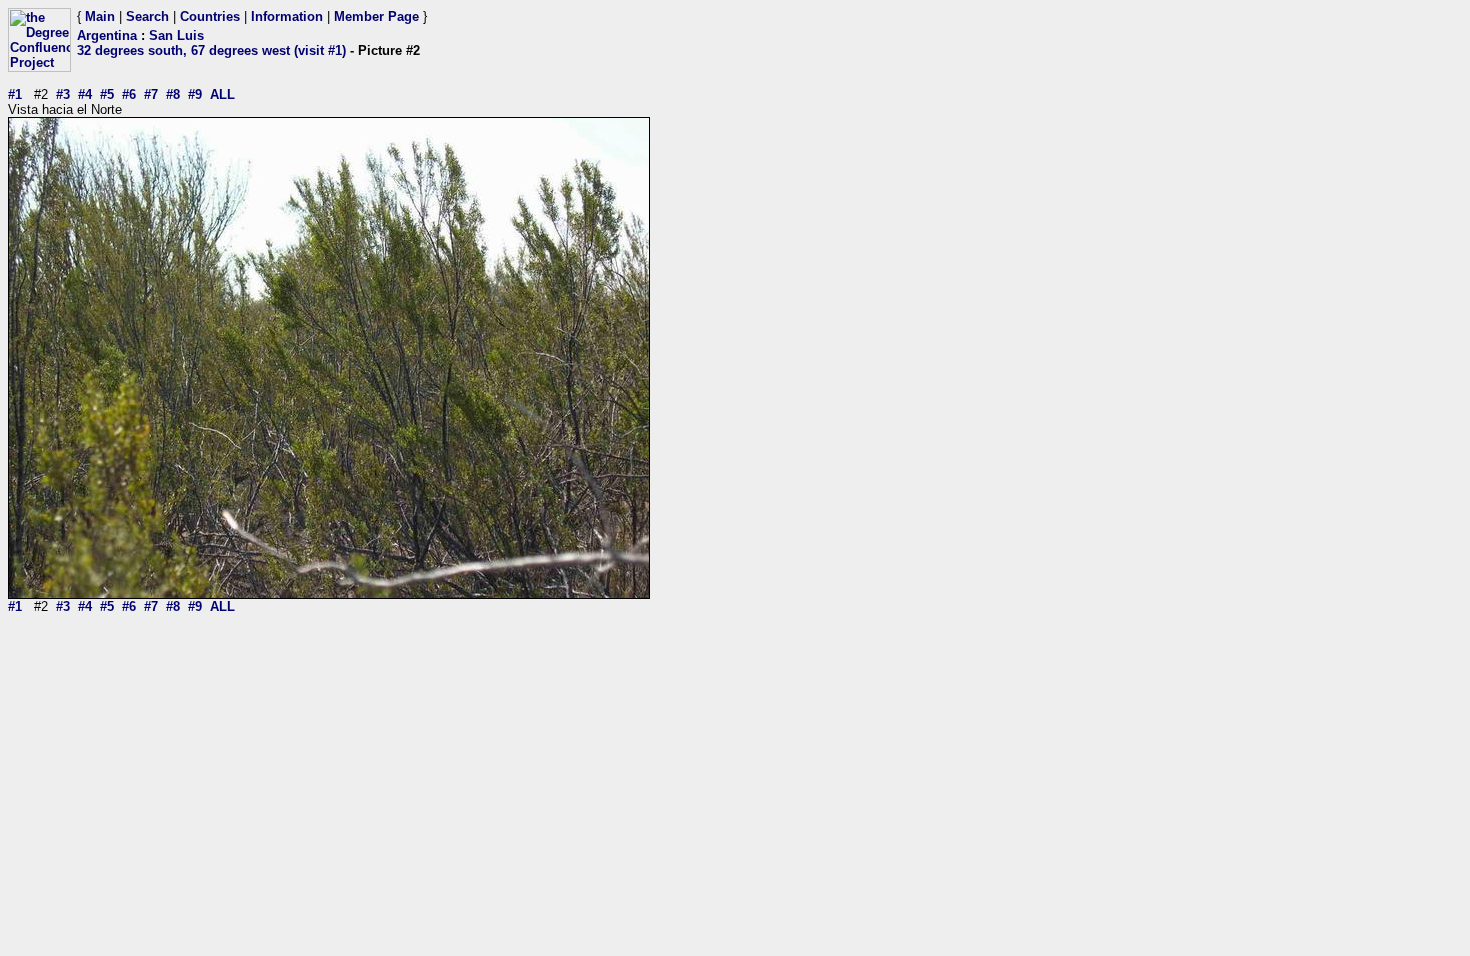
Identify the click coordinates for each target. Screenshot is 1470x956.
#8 (173, 94)
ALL (222, 94)
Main (100, 16)
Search (147, 16)
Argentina (107, 35)
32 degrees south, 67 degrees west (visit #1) (211, 50)
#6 (129, 94)
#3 (63, 94)
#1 (15, 94)
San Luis (176, 35)
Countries (210, 16)
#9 (195, 94)
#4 (85, 94)
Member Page (376, 16)
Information (287, 16)
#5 (107, 94)
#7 (151, 94)
